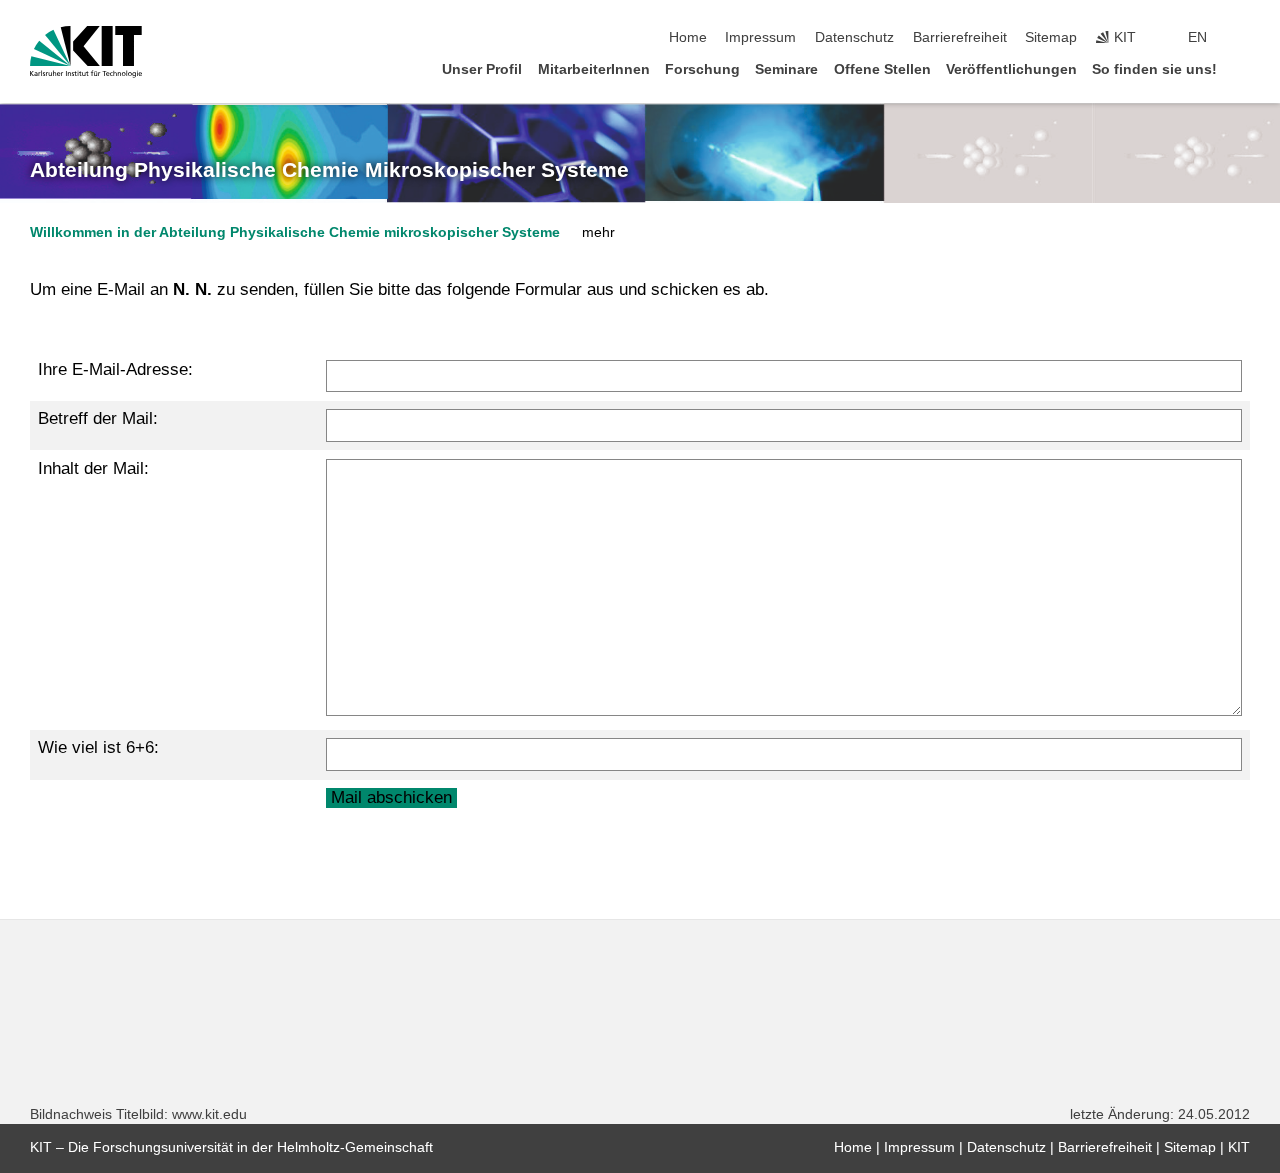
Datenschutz (854, 37)
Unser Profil (482, 69)
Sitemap (1051, 37)
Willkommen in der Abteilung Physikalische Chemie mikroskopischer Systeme (295, 232)
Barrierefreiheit (960, 37)
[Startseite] (1244, 68)
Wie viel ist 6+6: (98, 747)
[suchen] (1244, 38)
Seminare (786, 69)
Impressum (760, 37)
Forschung (702, 69)
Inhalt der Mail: (93, 468)
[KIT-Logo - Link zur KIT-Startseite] (86, 52)
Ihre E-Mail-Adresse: (115, 369)
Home (688, 37)
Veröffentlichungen (1011, 69)
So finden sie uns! (1154, 69)
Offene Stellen (882, 69)
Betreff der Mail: (98, 418)
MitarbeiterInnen (594, 69)
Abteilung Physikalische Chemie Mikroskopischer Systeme (329, 170)
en (1197, 37)
